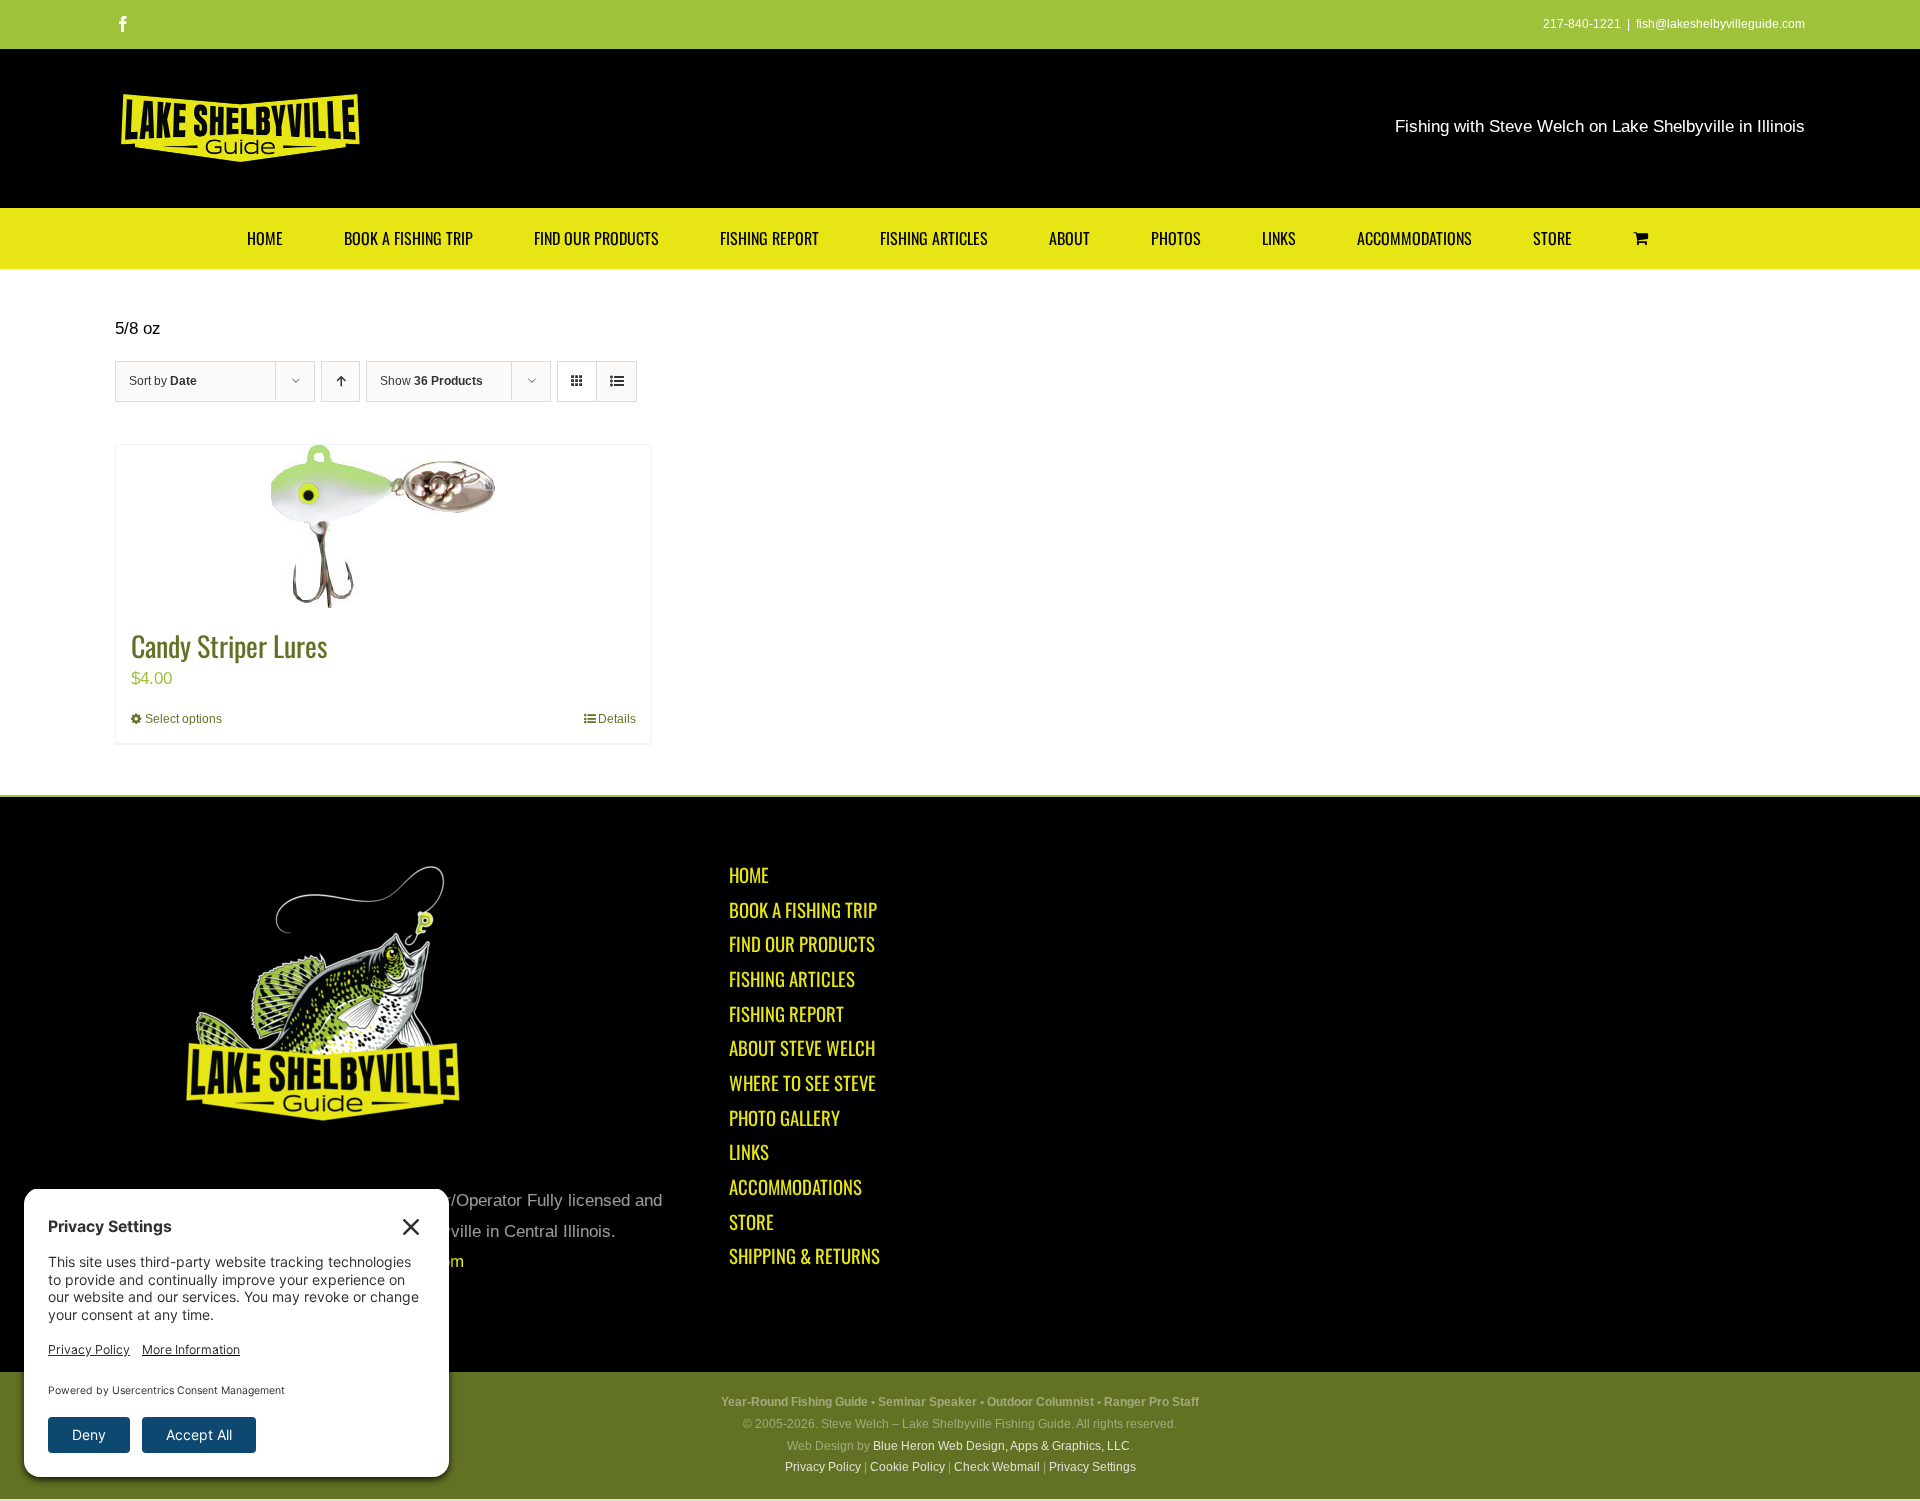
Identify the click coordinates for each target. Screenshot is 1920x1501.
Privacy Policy (823, 1467)
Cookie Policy (907, 1467)
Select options (183, 719)
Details (617, 719)
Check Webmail (997, 1467)
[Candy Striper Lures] (383, 526)
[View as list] (616, 381)
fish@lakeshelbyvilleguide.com (1720, 24)
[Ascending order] (340, 381)
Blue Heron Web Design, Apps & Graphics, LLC (1001, 1446)
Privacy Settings (1092, 1467)
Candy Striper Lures (229, 645)
